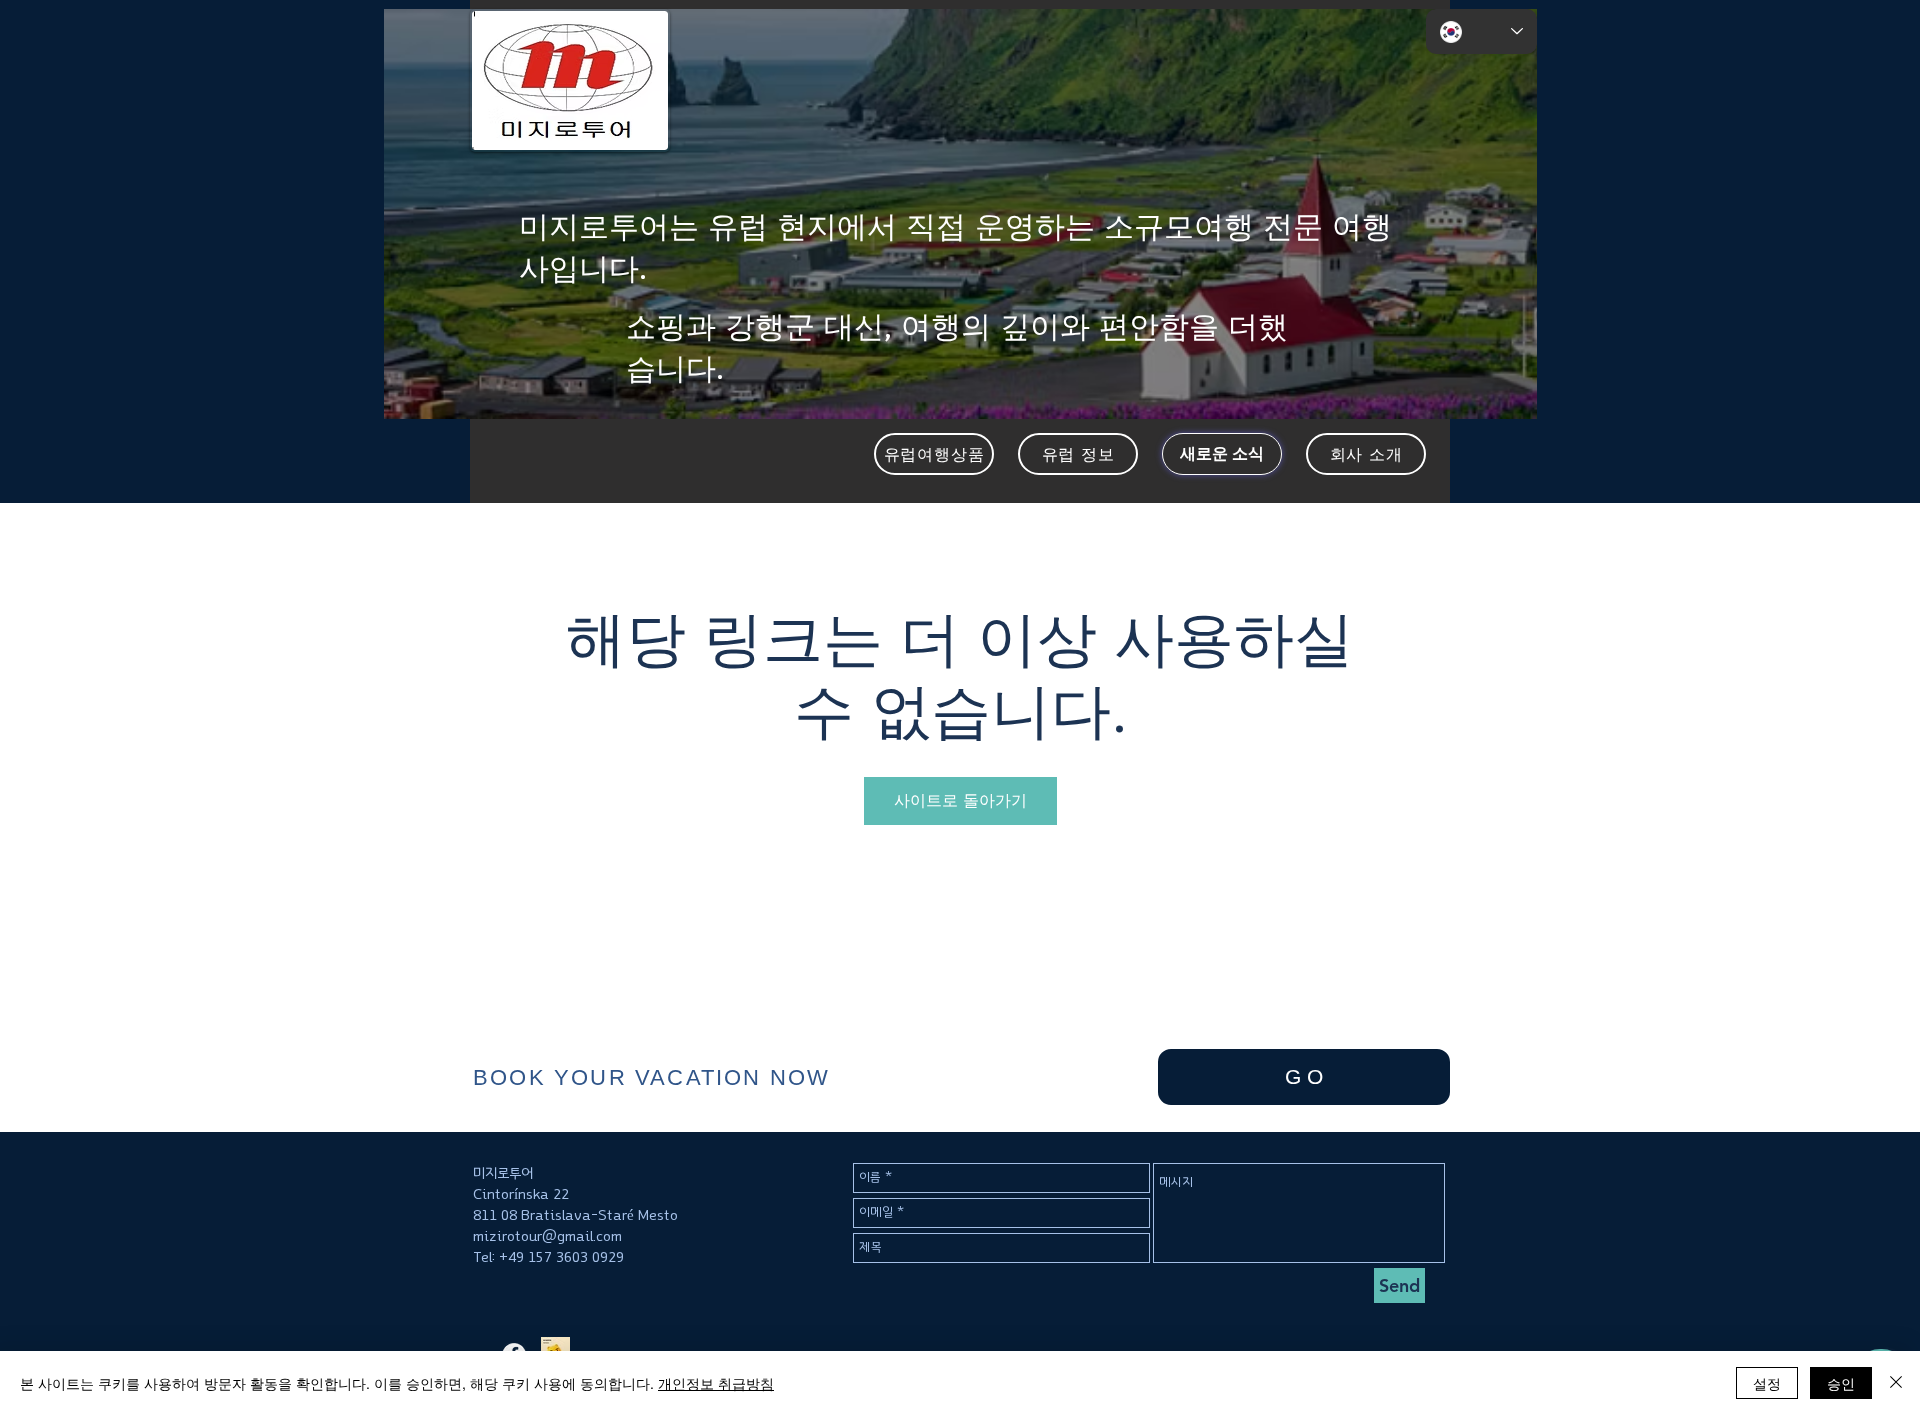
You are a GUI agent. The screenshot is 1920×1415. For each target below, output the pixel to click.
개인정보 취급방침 (716, 1383)
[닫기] (1896, 1383)
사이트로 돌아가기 (960, 800)
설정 (1767, 1383)
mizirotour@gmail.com (547, 1236)
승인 (1841, 1383)
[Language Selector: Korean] (1481, 31)
